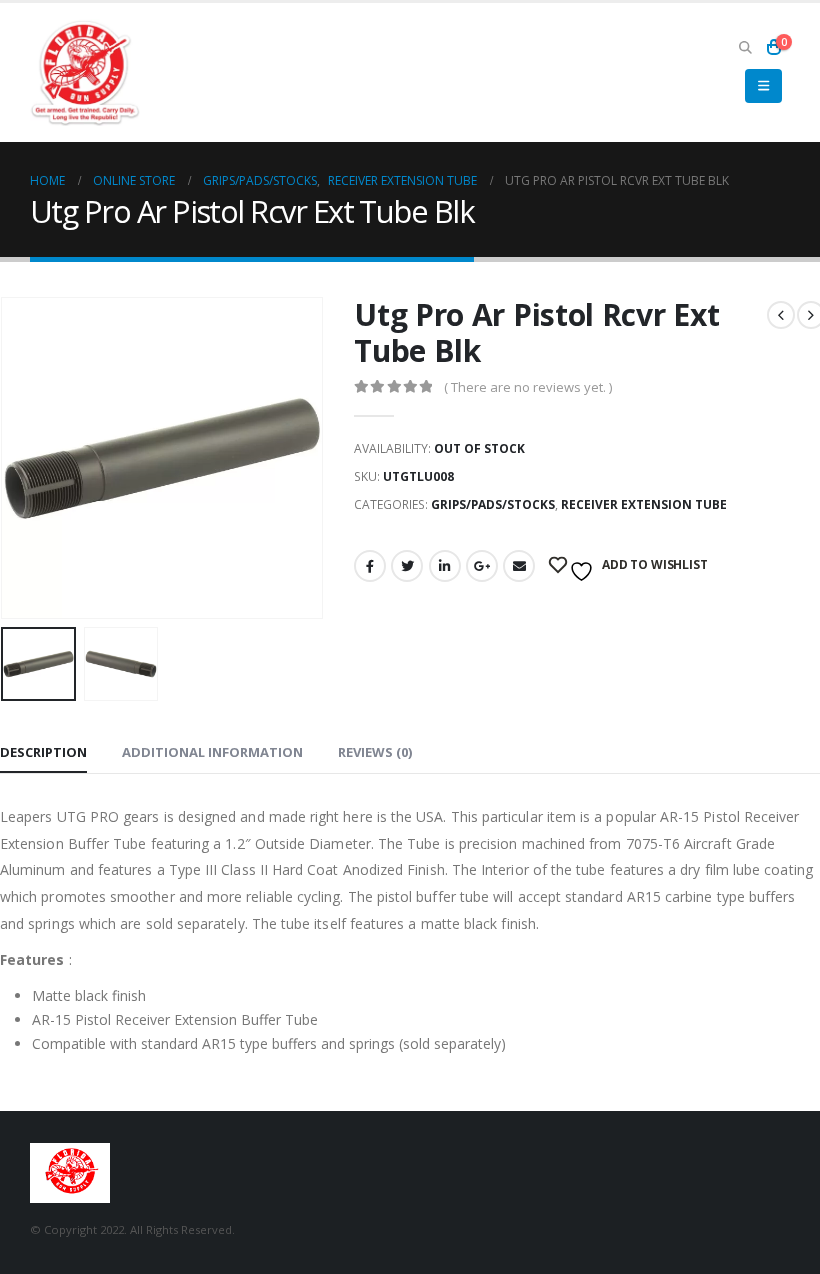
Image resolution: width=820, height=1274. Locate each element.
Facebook (370, 566)
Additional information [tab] (212, 752)
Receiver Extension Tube (644, 504)
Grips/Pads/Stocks (493, 504)
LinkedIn (445, 566)
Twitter (407, 566)
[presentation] (25, 458)
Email (519, 566)
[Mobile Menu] (763, 86)
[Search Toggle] (745, 47)
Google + (482, 566)
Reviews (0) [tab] (375, 752)
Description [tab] (43, 752)
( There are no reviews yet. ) (528, 387)
